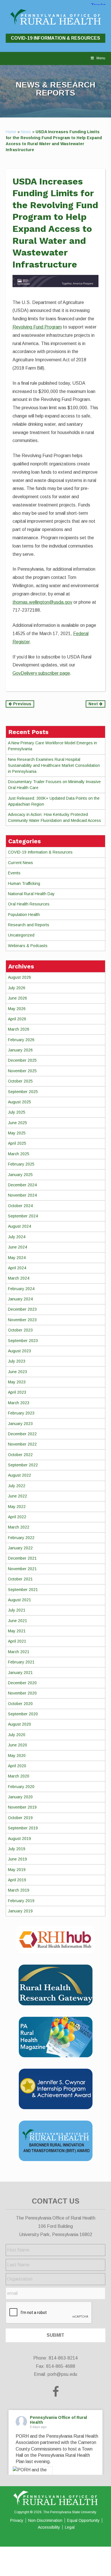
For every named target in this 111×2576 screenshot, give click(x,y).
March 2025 (19, 1154)
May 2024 (17, 1258)
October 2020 (20, 1704)
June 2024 (18, 1247)
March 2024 (19, 1278)
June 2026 (18, 998)
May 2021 (17, 1631)
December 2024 (22, 1185)
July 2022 (17, 1486)
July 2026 (17, 988)
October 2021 (20, 1579)
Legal (70, 2527)
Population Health (24, 915)
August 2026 (19, 977)
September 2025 (23, 1092)
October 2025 (20, 1081)
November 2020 (22, 1693)
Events (14, 873)
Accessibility (49, 2527)
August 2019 (19, 1839)
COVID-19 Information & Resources (55, 38)
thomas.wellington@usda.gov (42, 602)
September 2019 (23, 1828)
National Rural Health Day (31, 894)
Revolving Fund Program (37, 327)
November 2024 (22, 1195)
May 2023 (17, 1382)
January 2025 (20, 1175)
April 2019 (17, 1880)
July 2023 (17, 1361)
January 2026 (20, 1050)
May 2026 (17, 1009)
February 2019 (21, 1901)
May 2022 (17, 1507)
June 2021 (18, 1621)
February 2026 (21, 1040)
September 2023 (23, 1341)
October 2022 (20, 1455)
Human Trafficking (24, 883)
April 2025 (17, 1143)
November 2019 (22, 1807)
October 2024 (20, 1206)
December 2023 (22, 1309)
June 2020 (18, 1745)
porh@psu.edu (62, 2374)
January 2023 (20, 1424)
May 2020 (17, 1756)
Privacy (17, 2520)
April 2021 (17, 1641)
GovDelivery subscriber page (41, 673)
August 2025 (19, 1102)
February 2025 (21, 1164)
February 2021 (21, 1662)
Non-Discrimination (45, 2520)
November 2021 (22, 1569)
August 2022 (19, 1475)
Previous (22, 704)
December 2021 (22, 1558)
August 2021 (19, 1600)
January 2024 (20, 1299)
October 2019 (20, 1818)
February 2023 (21, 1413)
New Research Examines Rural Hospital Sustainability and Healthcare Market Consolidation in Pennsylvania (54, 765)
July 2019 (17, 1849)
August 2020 (19, 1724)
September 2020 (23, 1714)
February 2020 (21, 1787)
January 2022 (20, 1548)
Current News (20, 863)
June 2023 (18, 1372)
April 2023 (17, 1392)
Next (94, 704)
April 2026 (17, 1019)
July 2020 (17, 1735)
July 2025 (17, 1112)
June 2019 (18, 1859)
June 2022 (18, 1496)
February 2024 (21, 1289)
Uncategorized (21, 935)
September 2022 (23, 1465)
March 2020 (19, 1776)
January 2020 (20, 1797)
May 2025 (17, 1133)
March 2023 (19, 1403)
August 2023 (19, 1351)
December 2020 (22, 1683)
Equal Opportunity (83, 2520)
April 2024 (17, 1268)
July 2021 (17, 1610)
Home (11, 132)
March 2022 (19, 1527)
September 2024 (23, 1216)
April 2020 (17, 1766)
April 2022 (17, 1517)
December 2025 (22, 1060)
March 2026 (19, 1029)
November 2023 (22, 1320)
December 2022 (22, 1434)
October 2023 (20, 1330)
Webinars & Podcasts (28, 946)
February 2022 (21, 1538)
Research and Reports (29, 925)
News (26, 132)
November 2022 (22, 1444)
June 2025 (18, 1123)
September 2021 (23, 1590)
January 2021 (20, 1673)
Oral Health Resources (29, 904)
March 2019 (19, 1890)
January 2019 (20, 1911)
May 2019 (17, 1870)
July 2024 (17, 1237)
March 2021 (19, 1652)
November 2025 (22, 1071)
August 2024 (19, 1226)
